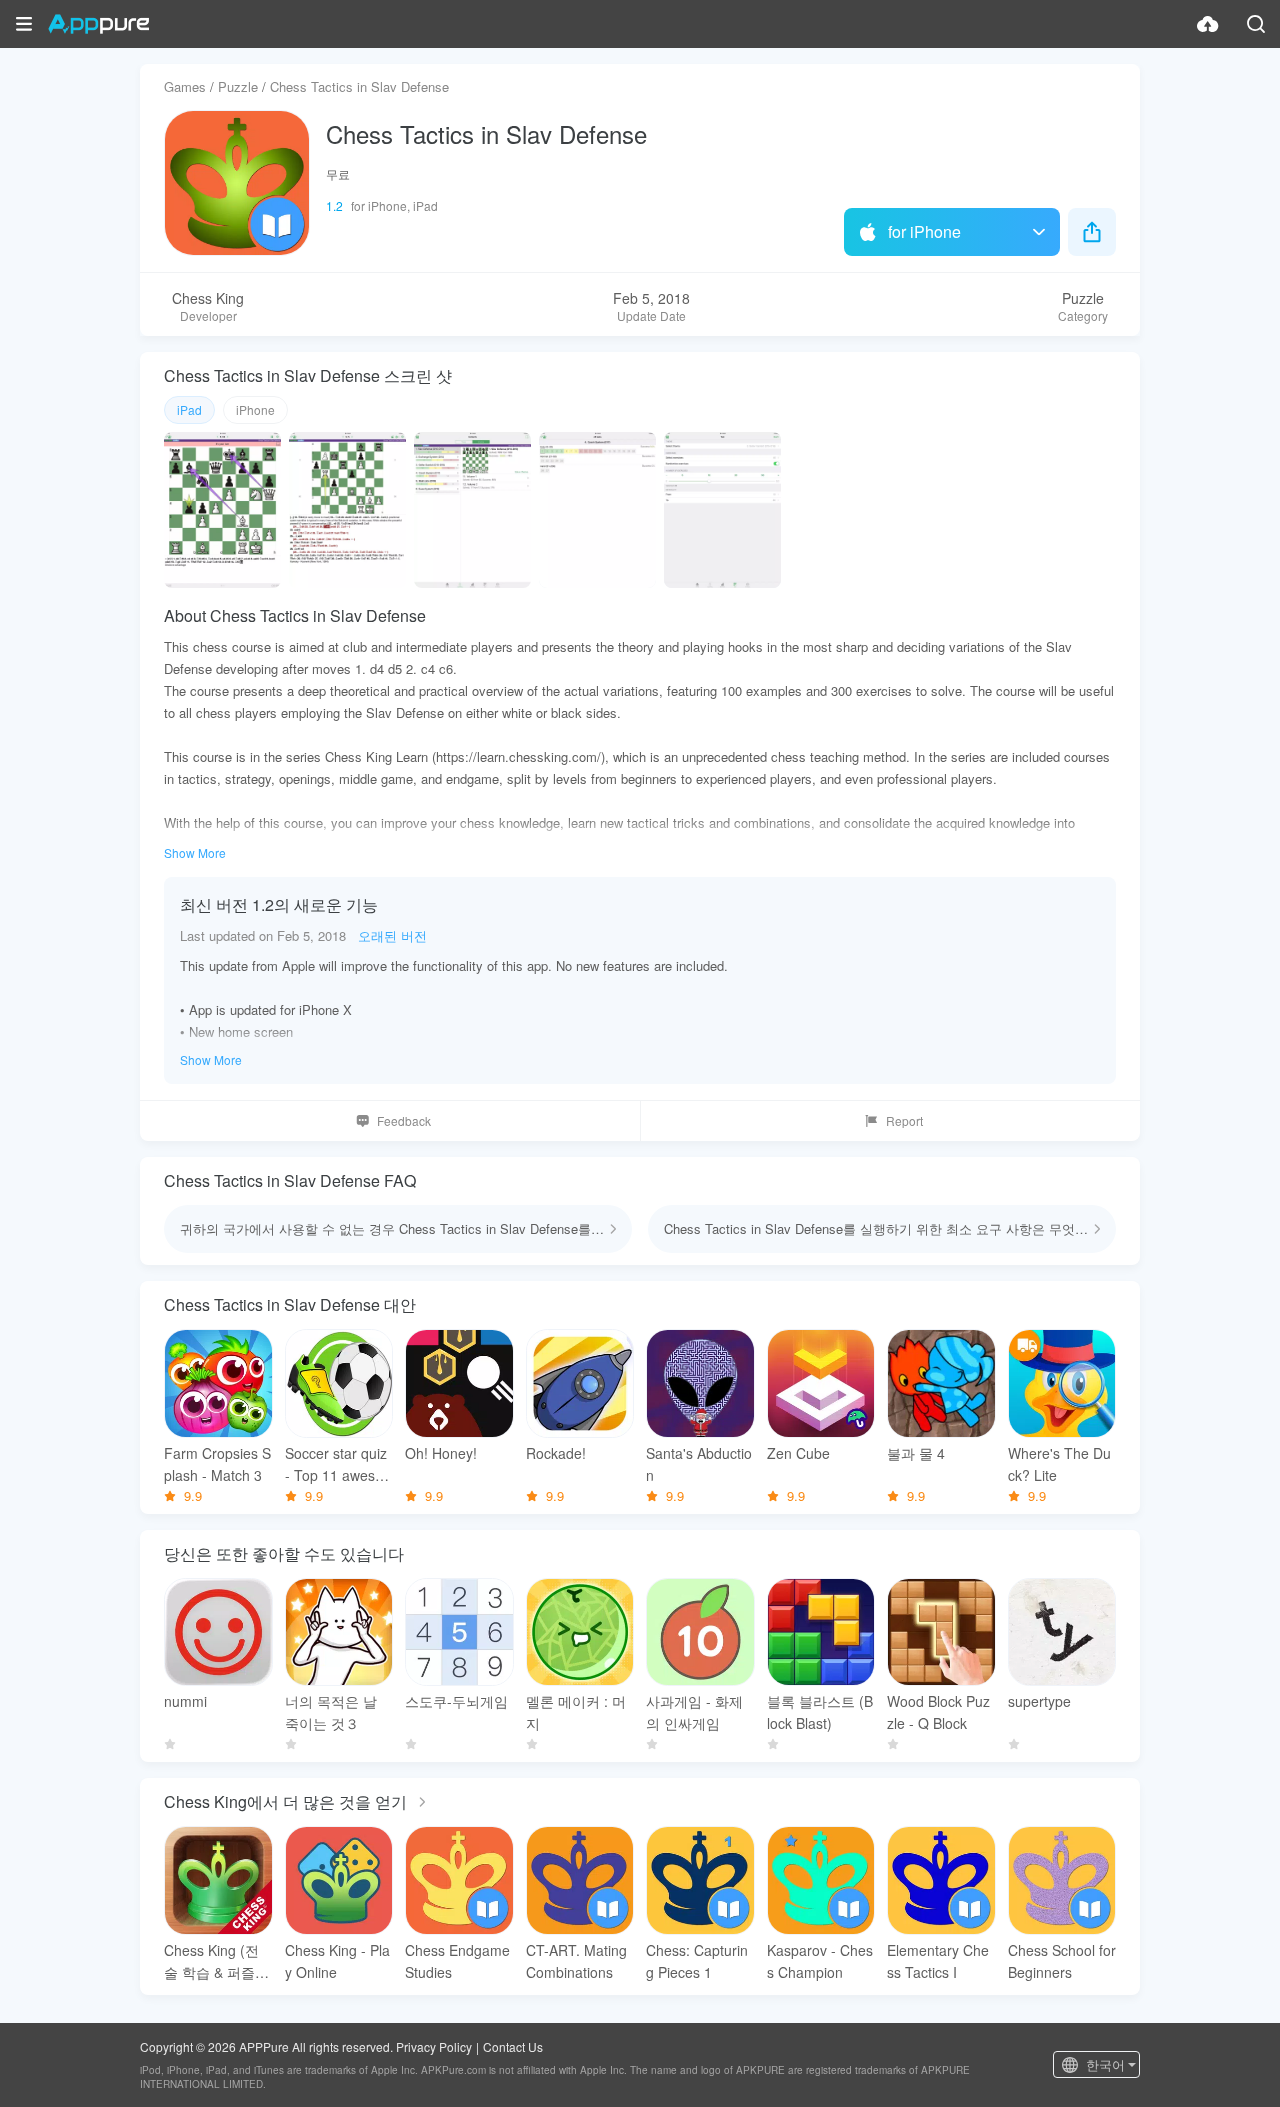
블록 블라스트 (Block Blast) (820, 1712)
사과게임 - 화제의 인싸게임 (694, 1712)
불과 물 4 (916, 1453)
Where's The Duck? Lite (1059, 1464)
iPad (189, 409)
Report (904, 1120)
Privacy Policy (434, 2046)
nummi (185, 1701)
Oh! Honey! (441, 1453)
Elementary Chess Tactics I (938, 1961)
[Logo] (98, 24)
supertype (1039, 1701)
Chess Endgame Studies (457, 1961)
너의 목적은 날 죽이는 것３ (331, 1712)
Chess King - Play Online (337, 1961)
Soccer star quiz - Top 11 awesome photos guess (336, 1464)
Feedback (404, 1120)
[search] (1256, 24)
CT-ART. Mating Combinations (576, 1961)
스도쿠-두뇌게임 (456, 1701)
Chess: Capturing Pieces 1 (697, 1961)
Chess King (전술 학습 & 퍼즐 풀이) (211, 1961)
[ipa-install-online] (1208, 24)
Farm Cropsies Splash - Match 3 (217, 1464)
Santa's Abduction (699, 1464)
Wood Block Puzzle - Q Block (938, 1712)
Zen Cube (798, 1453)
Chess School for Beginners (1062, 1961)
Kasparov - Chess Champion (820, 1961)
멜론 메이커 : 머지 (576, 1712)
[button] (24, 24)
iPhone (255, 409)
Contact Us (513, 2046)
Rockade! (556, 1453)
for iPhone (924, 231)
